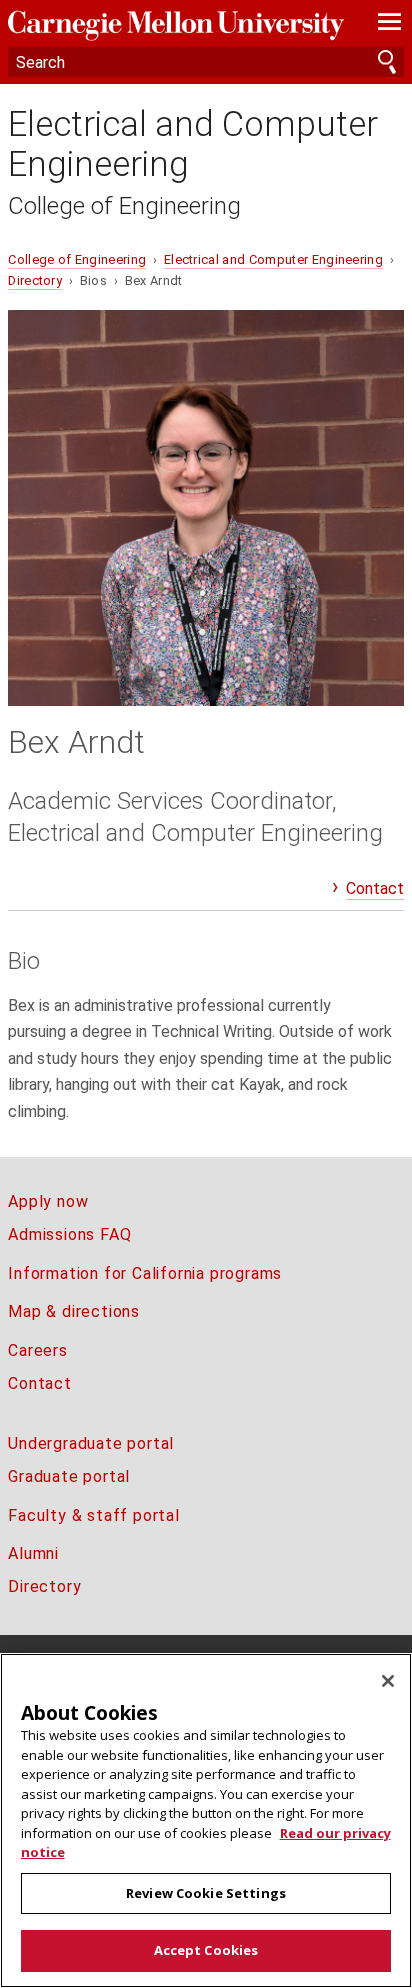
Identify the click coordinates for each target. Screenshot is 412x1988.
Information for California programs (145, 1273)
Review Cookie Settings (206, 1893)
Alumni (33, 1553)
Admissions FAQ (69, 1234)
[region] (206, 1820)
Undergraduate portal (91, 1443)
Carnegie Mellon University (176, 25)
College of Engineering (124, 206)
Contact (375, 888)
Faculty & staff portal (94, 1515)
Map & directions (74, 1311)
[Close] (388, 1681)
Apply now (48, 1201)
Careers (38, 1350)
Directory (35, 280)
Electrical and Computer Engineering (193, 144)
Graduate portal (69, 1476)
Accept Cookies (206, 1950)
